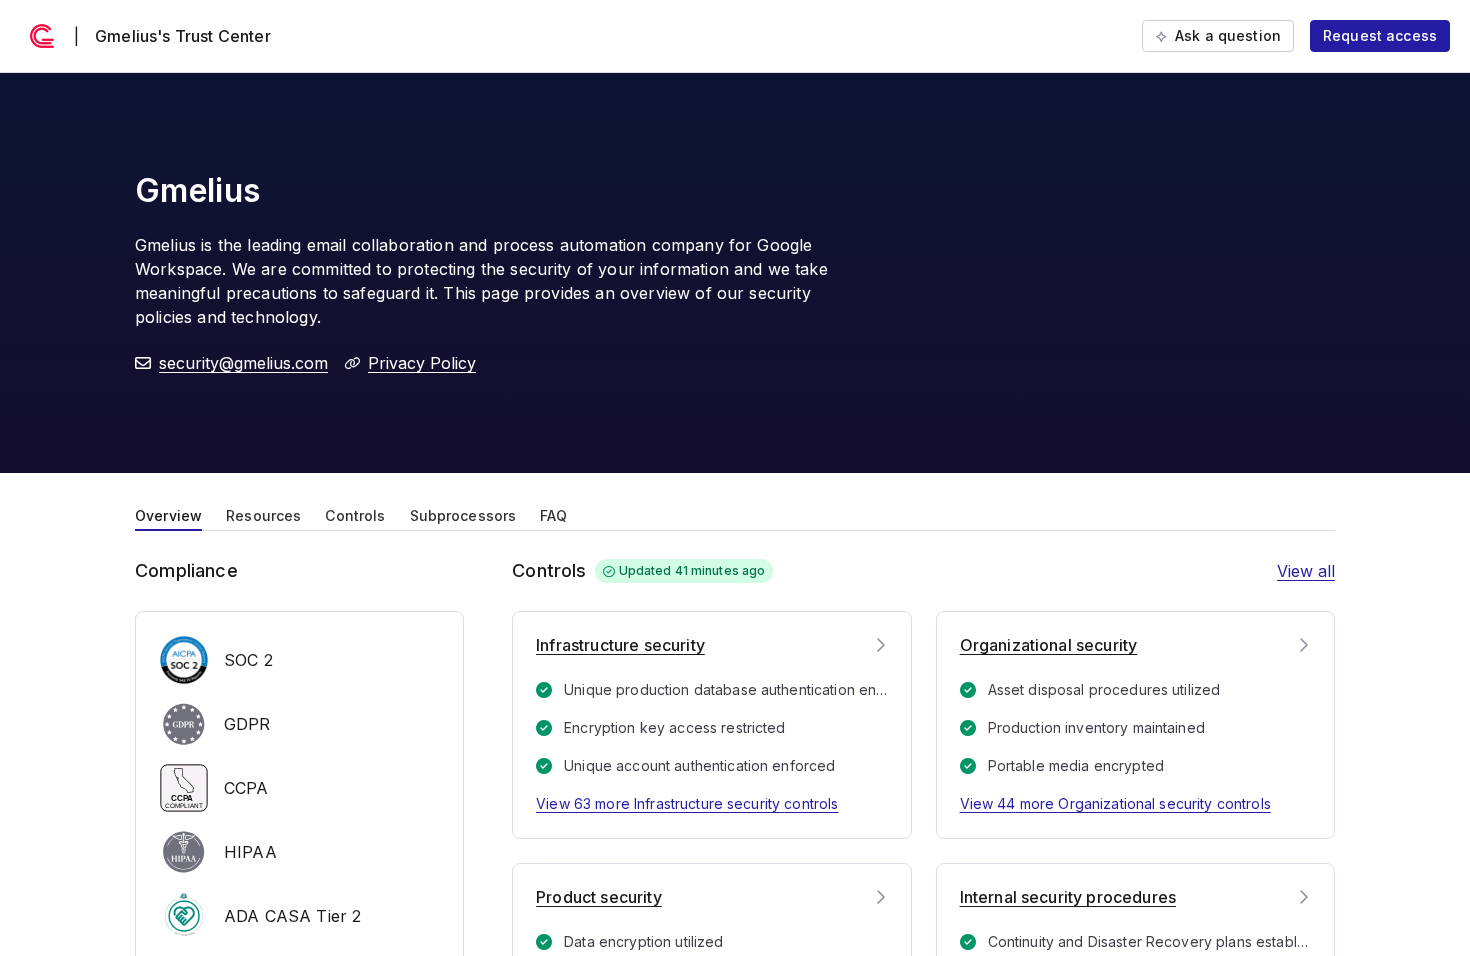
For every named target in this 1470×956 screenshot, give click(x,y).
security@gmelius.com (243, 363)
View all (1306, 571)
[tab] (168, 514)
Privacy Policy (422, 363)
